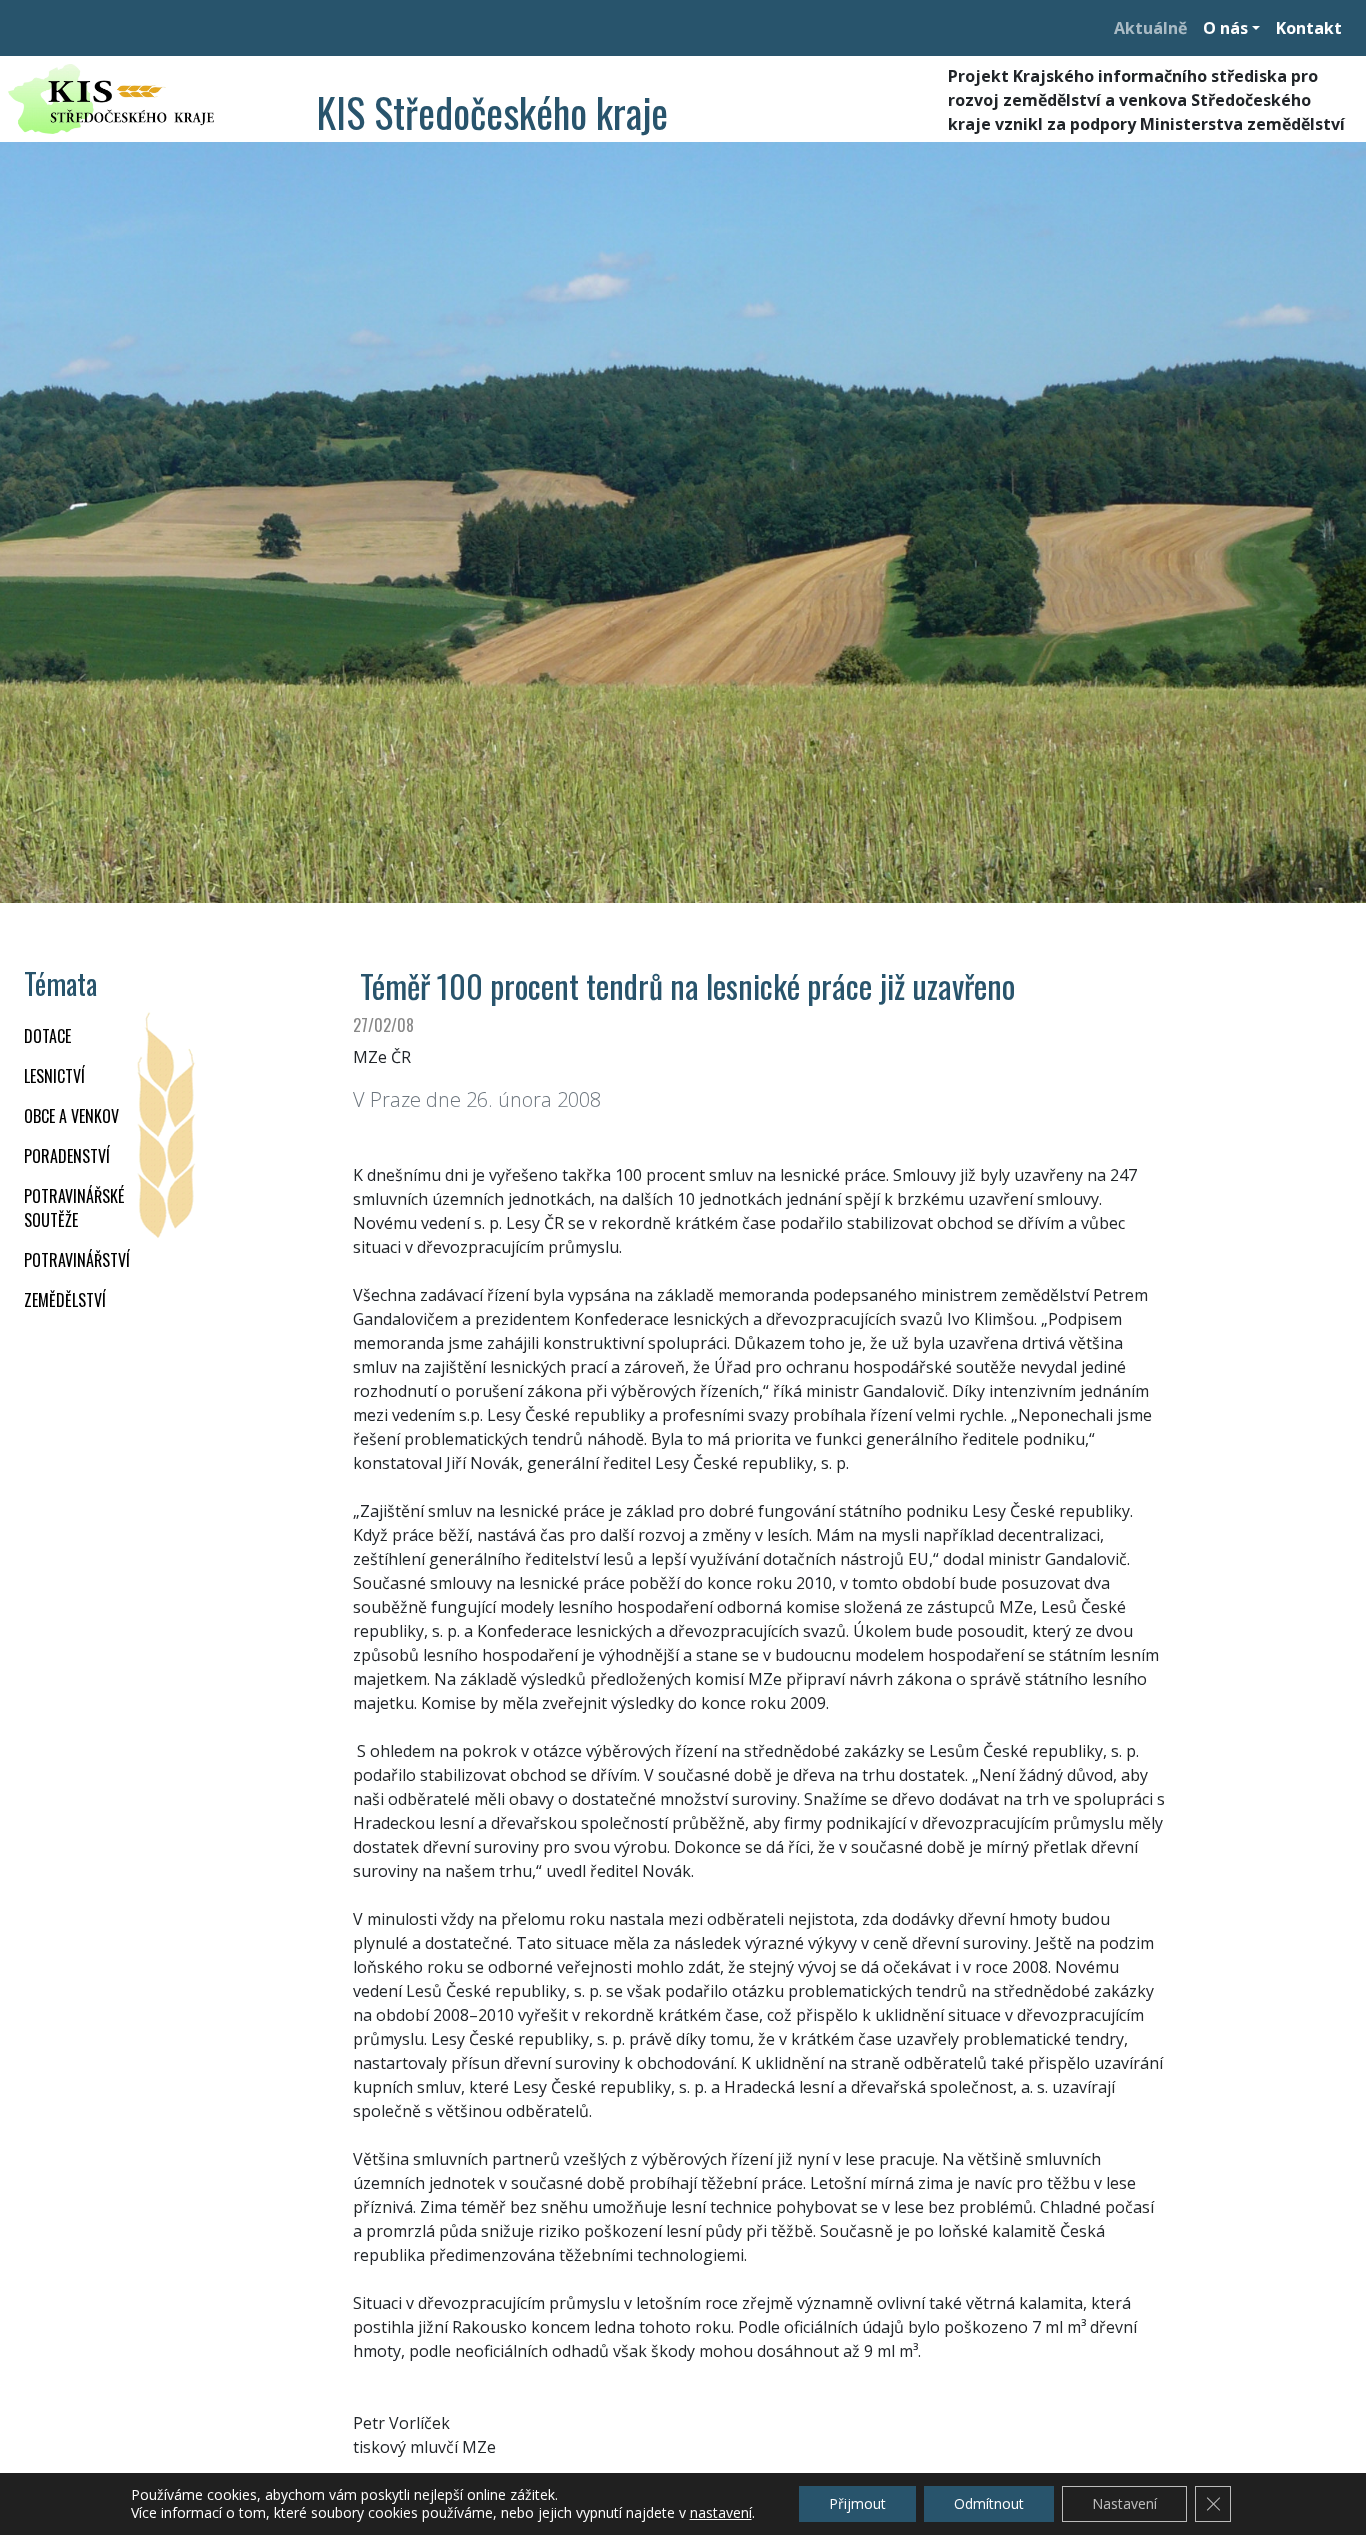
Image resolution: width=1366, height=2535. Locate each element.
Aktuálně (1150, 28)
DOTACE (47, 1036)
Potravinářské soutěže (74, 1208)
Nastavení (1124, 2503)
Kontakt (1309, 28)
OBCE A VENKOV (71, 1116)
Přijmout (857, 2503)
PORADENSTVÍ (67, 1156)
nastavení (721, 2513)
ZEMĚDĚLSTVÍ (65, 1300)
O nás (1225, 28)
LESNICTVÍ (54, 1076)
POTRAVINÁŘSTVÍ (77, 1260)
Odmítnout (989, 2503)
